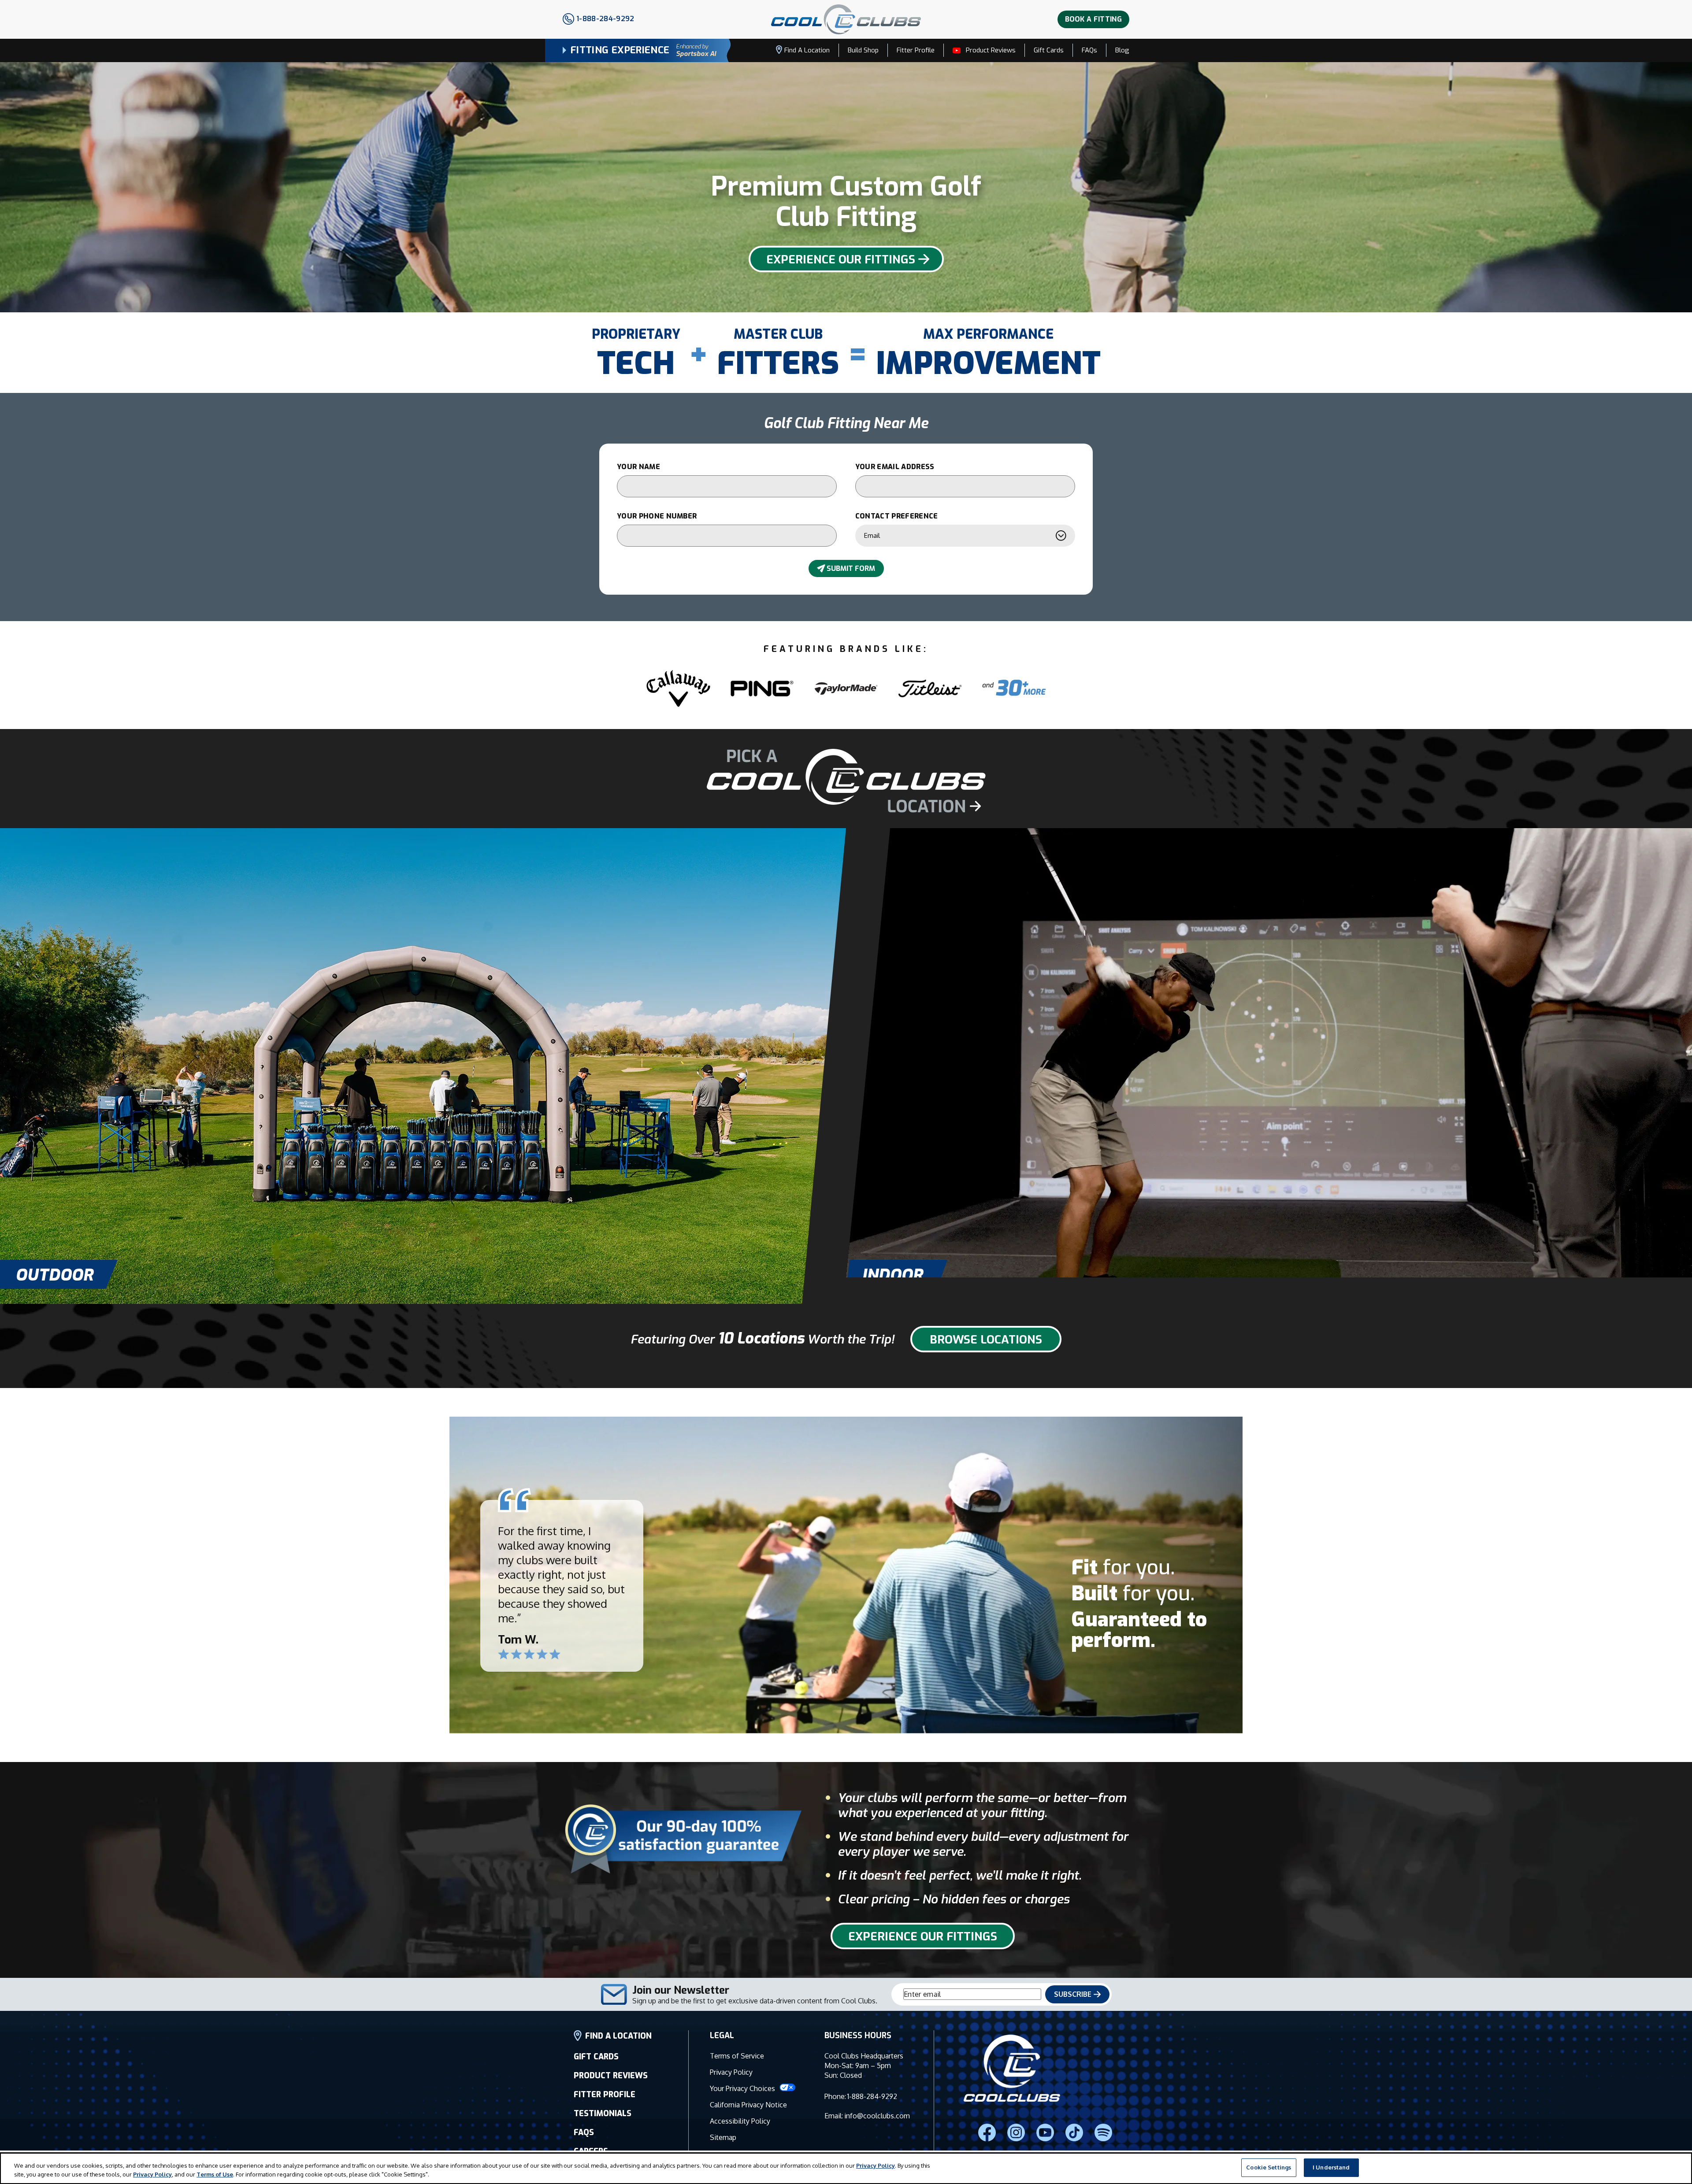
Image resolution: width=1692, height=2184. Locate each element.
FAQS (584, 2132)
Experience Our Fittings (923, 1937)
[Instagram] (1016, 2132)
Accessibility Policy (740, 2121)
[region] (846, 2168)
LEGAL (722, 2036)
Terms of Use (215, 2174)
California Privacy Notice (748, 2105)
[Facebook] (987, 2132)
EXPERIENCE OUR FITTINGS (841, 260)
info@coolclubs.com (877, 2116)
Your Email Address (895, 467)
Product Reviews (991, 50)
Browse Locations (986, 1340)
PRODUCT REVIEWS (611, 2076)
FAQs (1089, 50)
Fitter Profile (916, 50)
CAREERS (591, 2151)
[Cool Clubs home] (1012, 2069)
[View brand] (678, 689)
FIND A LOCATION (618, 2036)
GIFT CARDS (596, 2057)
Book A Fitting (1093, 19)
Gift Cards (1049, 50)
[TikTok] (1074, 2132)
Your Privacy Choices (743, 2088)
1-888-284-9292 (872, 2096)
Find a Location (807, 50)
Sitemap (723, 2137)
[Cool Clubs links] (1103, 2132)
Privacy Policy (731, 2072)
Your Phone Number (657, 516)
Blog (1122, 50)
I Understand (1331, 2167)
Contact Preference (897, 516)
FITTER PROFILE (605, 2095)
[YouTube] (1045, 2132)
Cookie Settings (1269, 2167)
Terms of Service (737, 2056)
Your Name (638, 467)
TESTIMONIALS (603, 2114)
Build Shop (863, 50)
